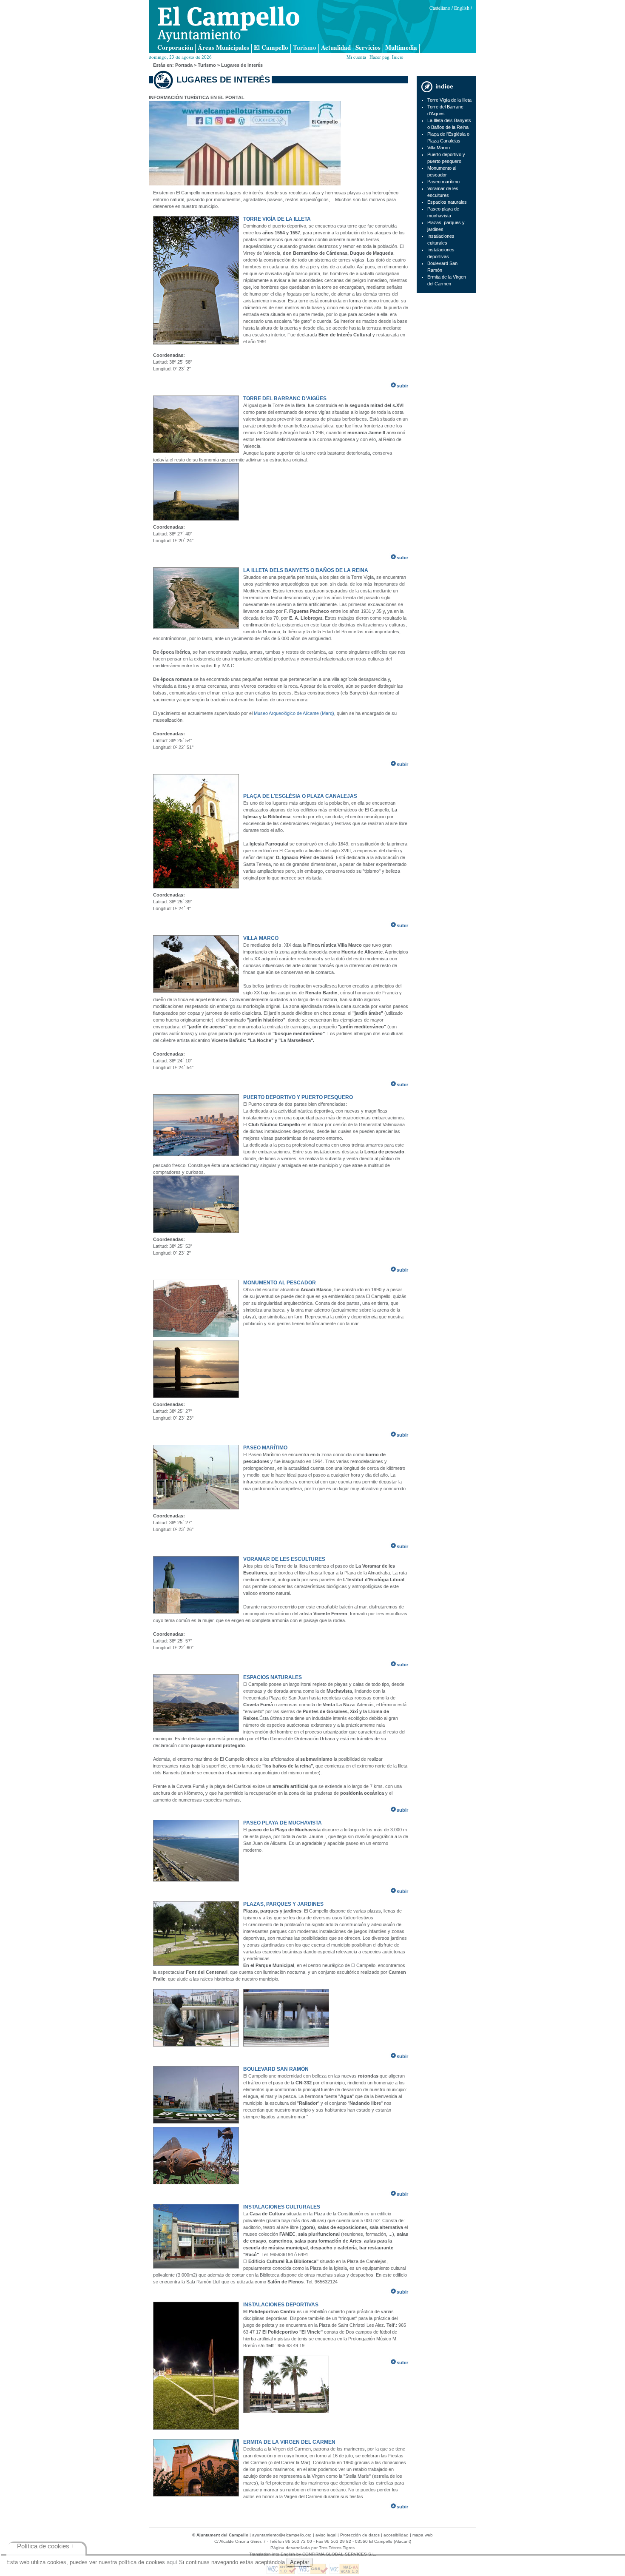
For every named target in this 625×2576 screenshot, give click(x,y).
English (462, 8)
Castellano (440, 8)
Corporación (175, 48)
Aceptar (300, 2562)
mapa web (423, 2535)
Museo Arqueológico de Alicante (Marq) (294, 713)
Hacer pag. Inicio (386, 57)
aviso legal (326, 2535)
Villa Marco (439, 148)
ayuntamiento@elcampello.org (282, 2535)
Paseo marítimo (443, 182)
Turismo (305, 48)
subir (402, 386)
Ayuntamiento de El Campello (228, 24)
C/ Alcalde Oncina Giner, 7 (240, 2541)
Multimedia (401, 48)
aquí (172, 2562)
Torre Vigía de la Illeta (449, 100)
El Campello (271, 48)
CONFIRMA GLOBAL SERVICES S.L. (339, 2554)
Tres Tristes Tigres (337, 2548)
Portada (184, 65)
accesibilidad (396, 2535)
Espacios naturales (447, 202)
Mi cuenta (356, 57)
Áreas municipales (223, 48)
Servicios (368, 48)
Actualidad (336, 48)
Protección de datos (360, 2535)
